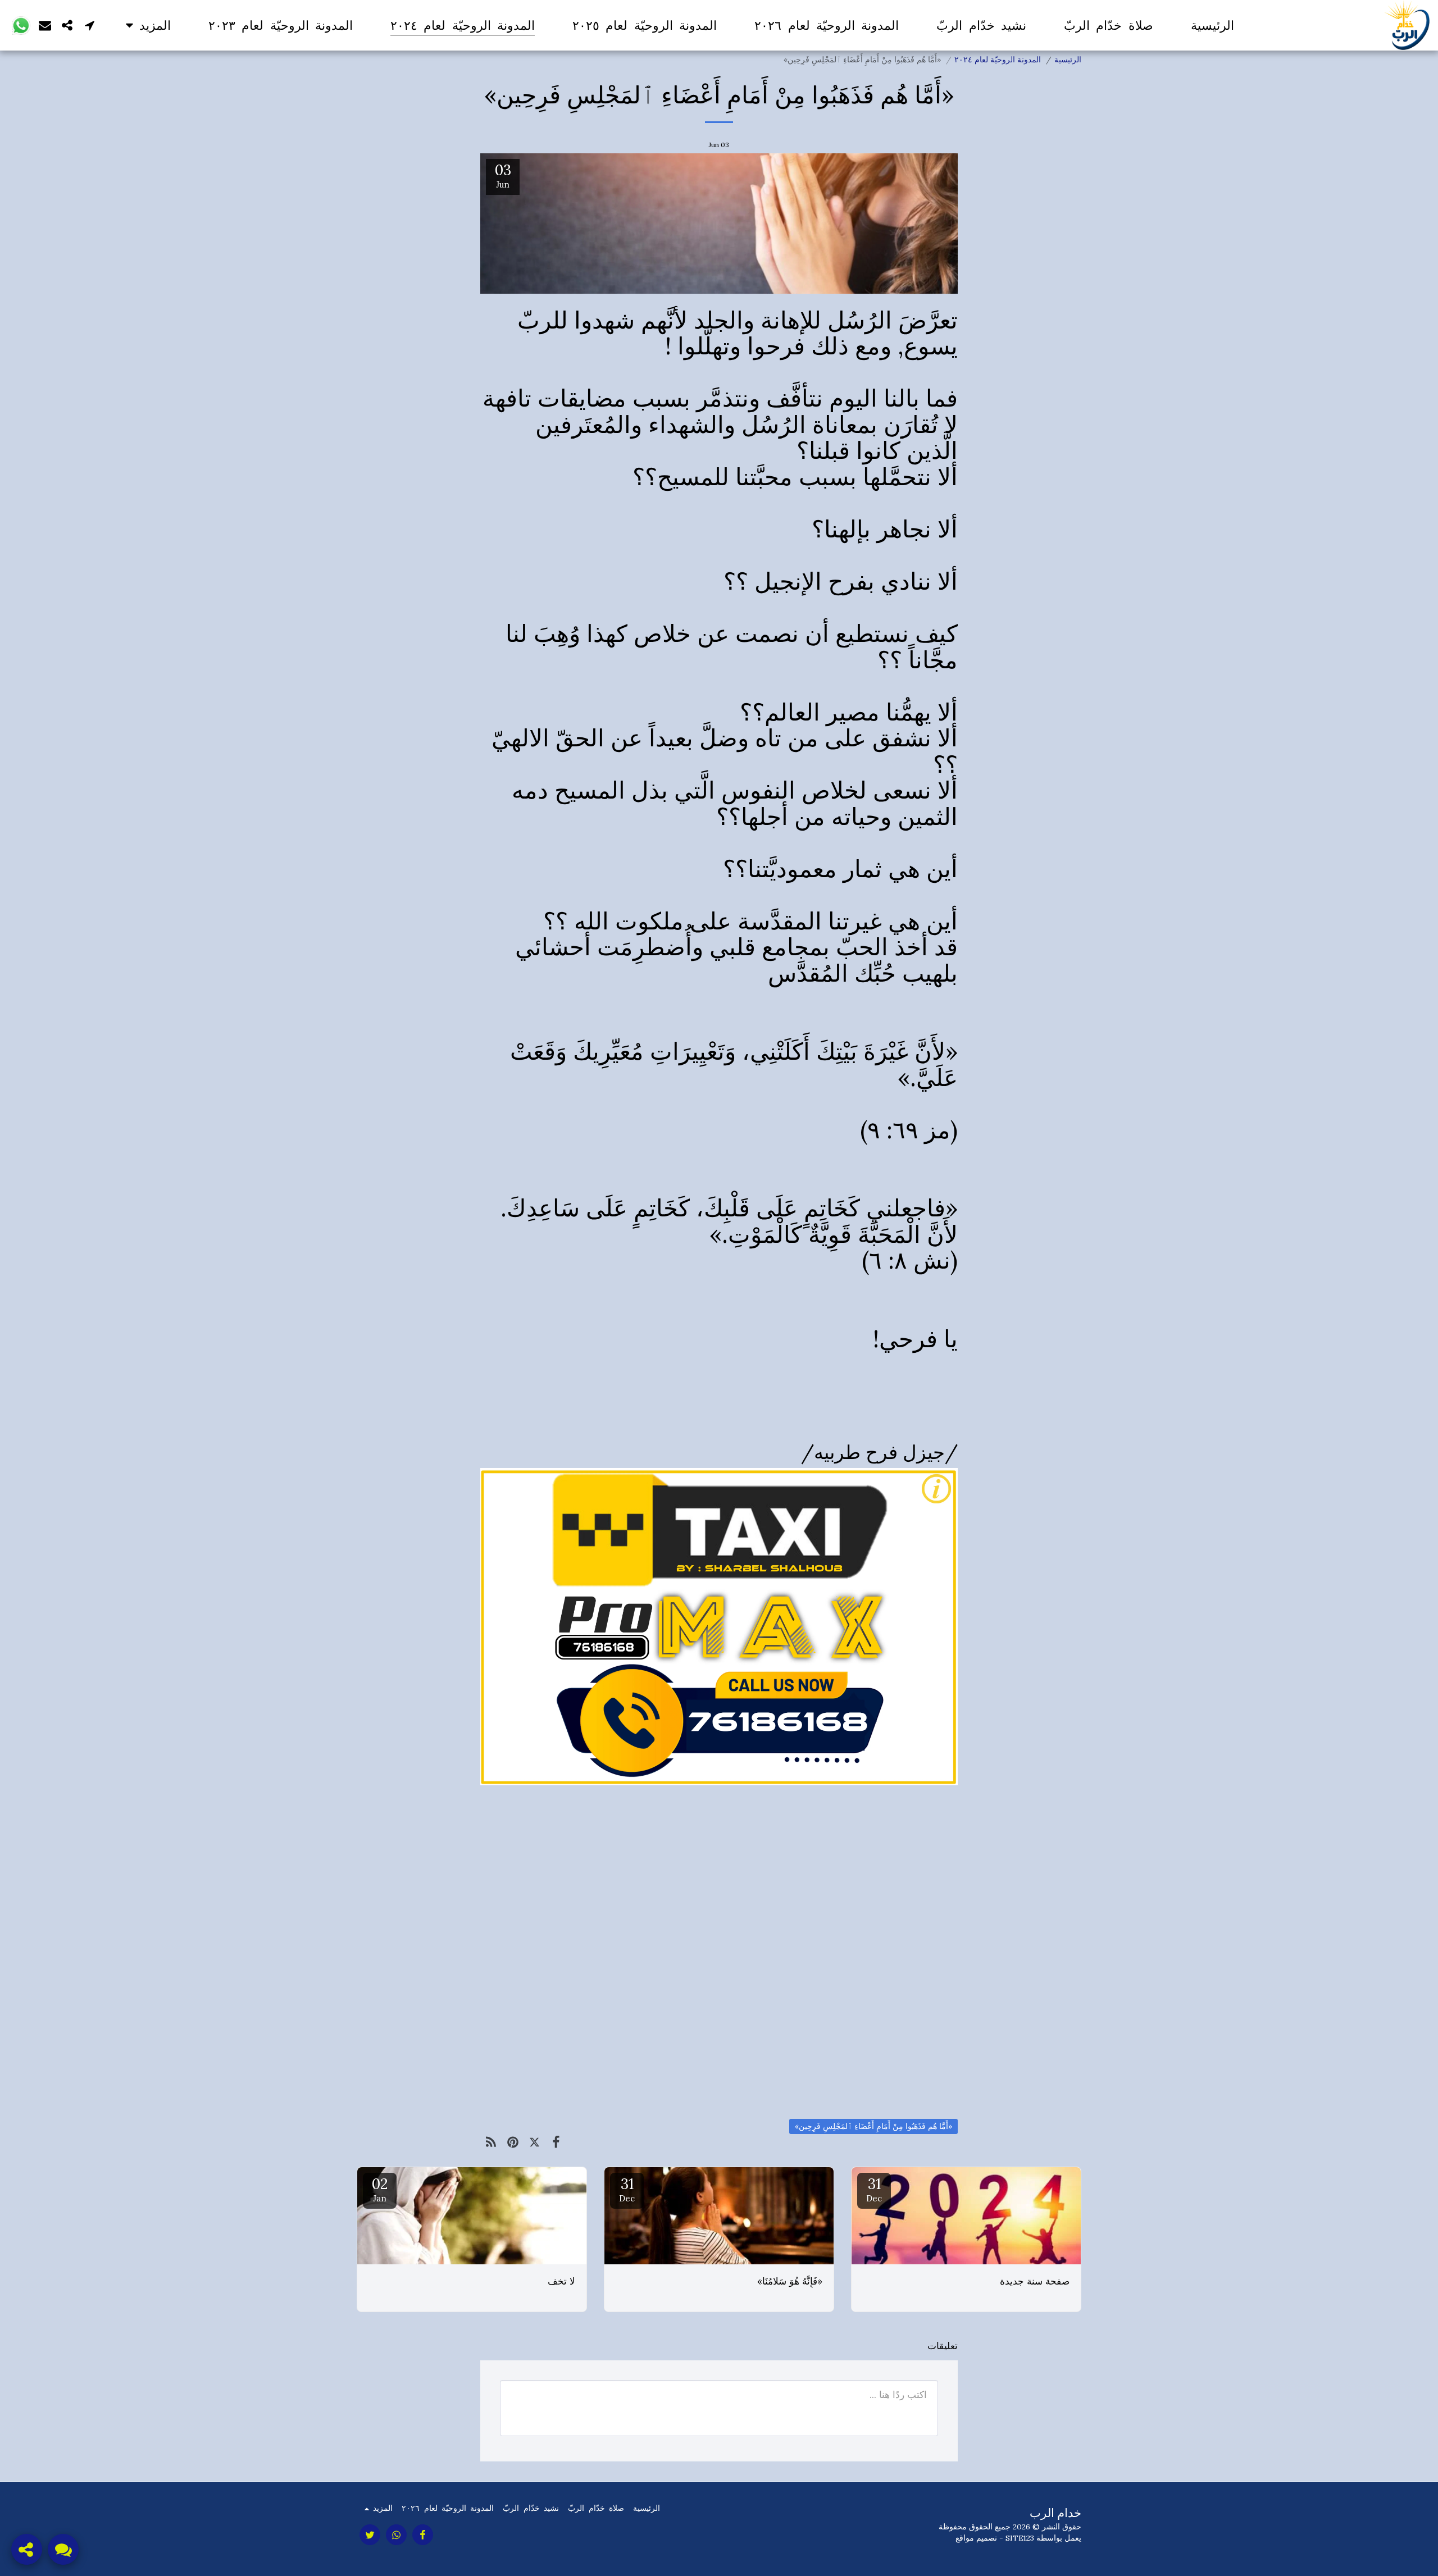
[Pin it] (513, 2142)
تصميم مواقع (976, 2538)
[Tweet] (534, 2142)
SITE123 (1020, 2538)
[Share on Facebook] (556, 2142)
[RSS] (491, 2142)
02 (380, 2189)
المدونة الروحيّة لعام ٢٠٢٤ (998, 60)
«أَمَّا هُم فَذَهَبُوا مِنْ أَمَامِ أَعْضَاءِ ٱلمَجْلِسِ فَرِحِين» (873, 2126)
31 (874, 2189)
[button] (90, 25)
